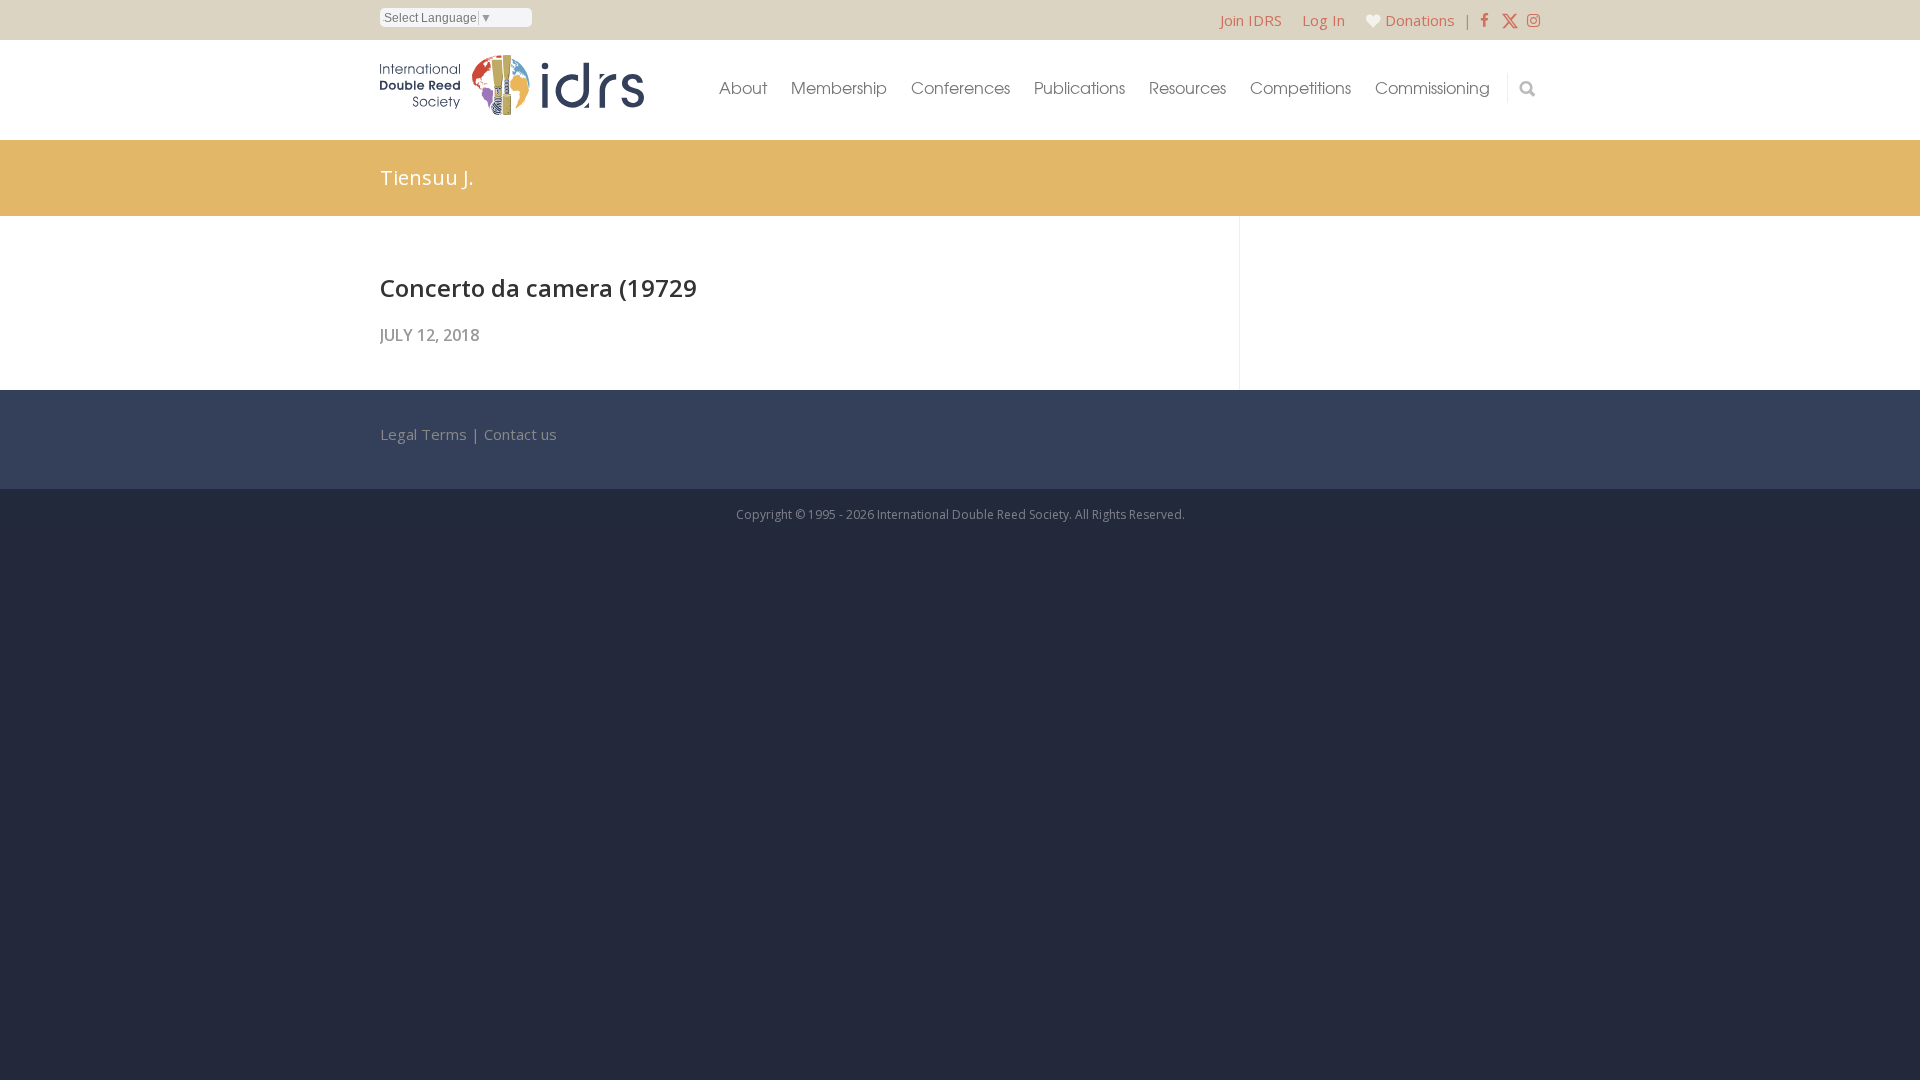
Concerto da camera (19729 (538, 287)
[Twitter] (1510, 20)
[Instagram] (1533, 20)
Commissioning (1432, 87)
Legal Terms (423, 434)
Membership (839, 87)
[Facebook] (1484, 20)
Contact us (520, 434)
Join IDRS (1251, 20)
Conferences (960, 87)
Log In (1323, 20)
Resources (1187, 87)
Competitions (1300, 87)
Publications (1079, 87)
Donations (1420, 20)
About (743, 87)
